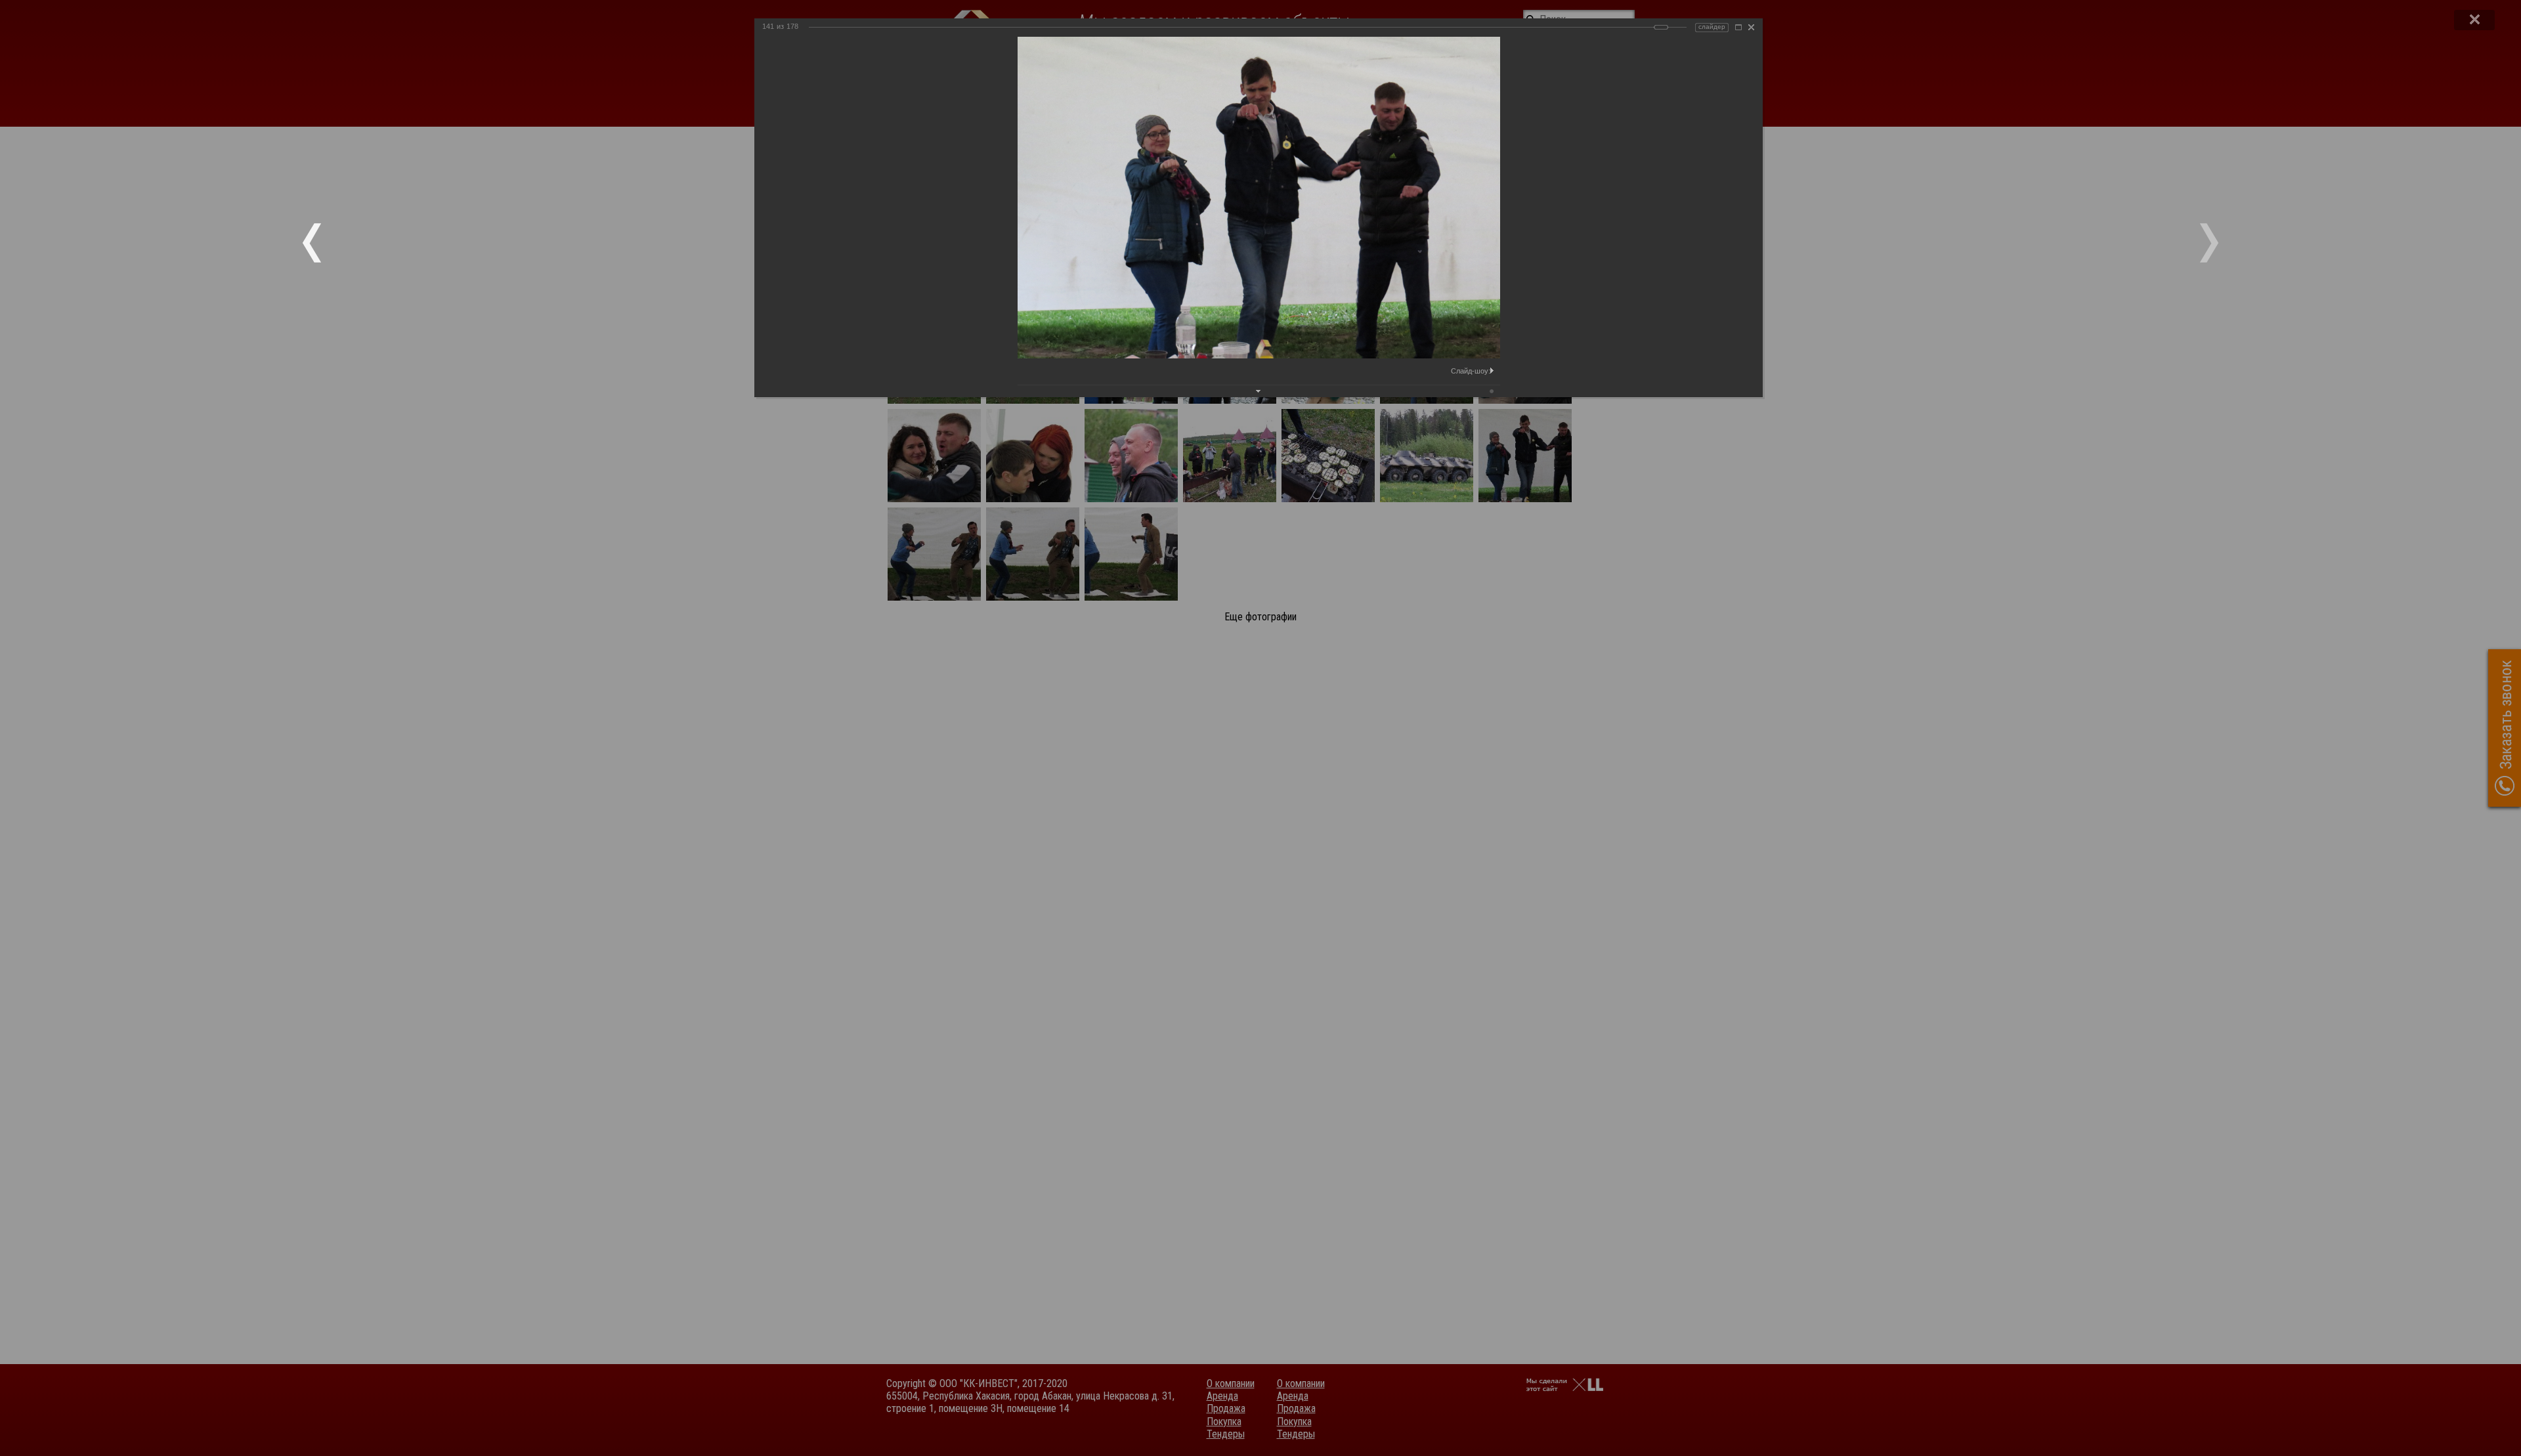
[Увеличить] (1738, 27)
